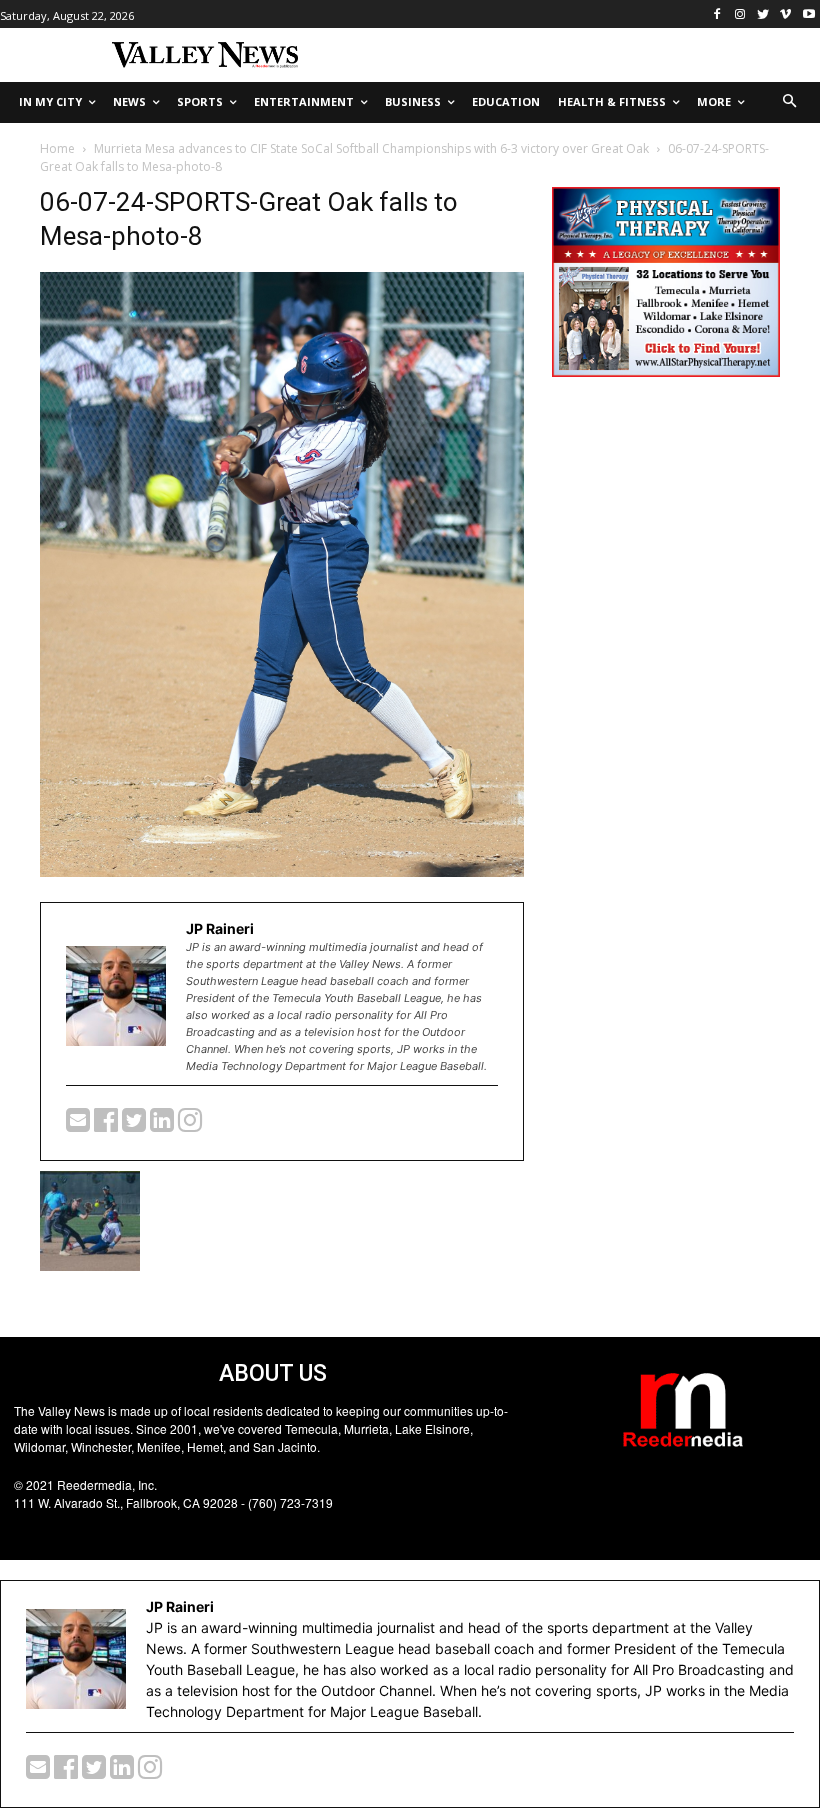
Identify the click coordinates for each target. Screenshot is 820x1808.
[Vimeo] (785, 14)
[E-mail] (80, 1124)
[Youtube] (808, 14)
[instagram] (190, 1124)
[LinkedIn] (164, 1124)
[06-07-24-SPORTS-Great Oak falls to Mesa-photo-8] (282, 871)
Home (57, 148)
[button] (790, 102)
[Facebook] (717, 14)
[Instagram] (740, 14)
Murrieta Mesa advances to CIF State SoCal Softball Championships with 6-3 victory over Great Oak (371, 148)
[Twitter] (763, 14)
